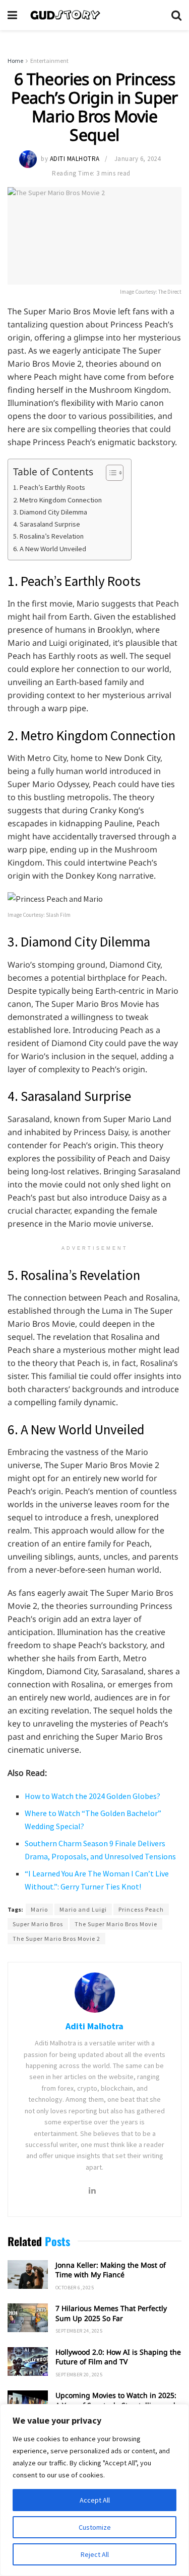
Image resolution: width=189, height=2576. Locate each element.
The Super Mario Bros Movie (116, 1924)
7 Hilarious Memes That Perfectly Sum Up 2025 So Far (111, 2313)
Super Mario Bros (38, 1924)
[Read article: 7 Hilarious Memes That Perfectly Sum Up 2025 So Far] (28, 2318)
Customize (95, 2527)
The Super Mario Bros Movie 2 (56, 1939)
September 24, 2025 (79, 2331)
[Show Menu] (12, 15)
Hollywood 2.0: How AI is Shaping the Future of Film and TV (118, 2357)
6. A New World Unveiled (50, 549)
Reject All (95, 2554)
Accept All (95, 2500)
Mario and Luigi (83, 1909)
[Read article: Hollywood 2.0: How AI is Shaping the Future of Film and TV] (28, 2362)
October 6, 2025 (75, 2288)
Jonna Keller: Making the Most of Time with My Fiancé (111, 2270)
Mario (39, 1909)
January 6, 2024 (138, 159)
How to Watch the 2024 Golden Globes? (92, 1796)
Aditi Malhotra (75, 159)
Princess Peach (141, 1909)
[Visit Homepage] (94, 15)
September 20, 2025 (79, 2375)
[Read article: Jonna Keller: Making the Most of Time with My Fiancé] (28, 2274)
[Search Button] (176, 15)
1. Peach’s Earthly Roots (49, 487)
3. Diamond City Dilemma (50, 512)
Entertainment (49, 61)
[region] (94, 2490)
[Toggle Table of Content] (110, 473)
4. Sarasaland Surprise (47, 524)
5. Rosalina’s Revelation (48, 536)
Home (15, 61)
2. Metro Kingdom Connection (57, 500)
